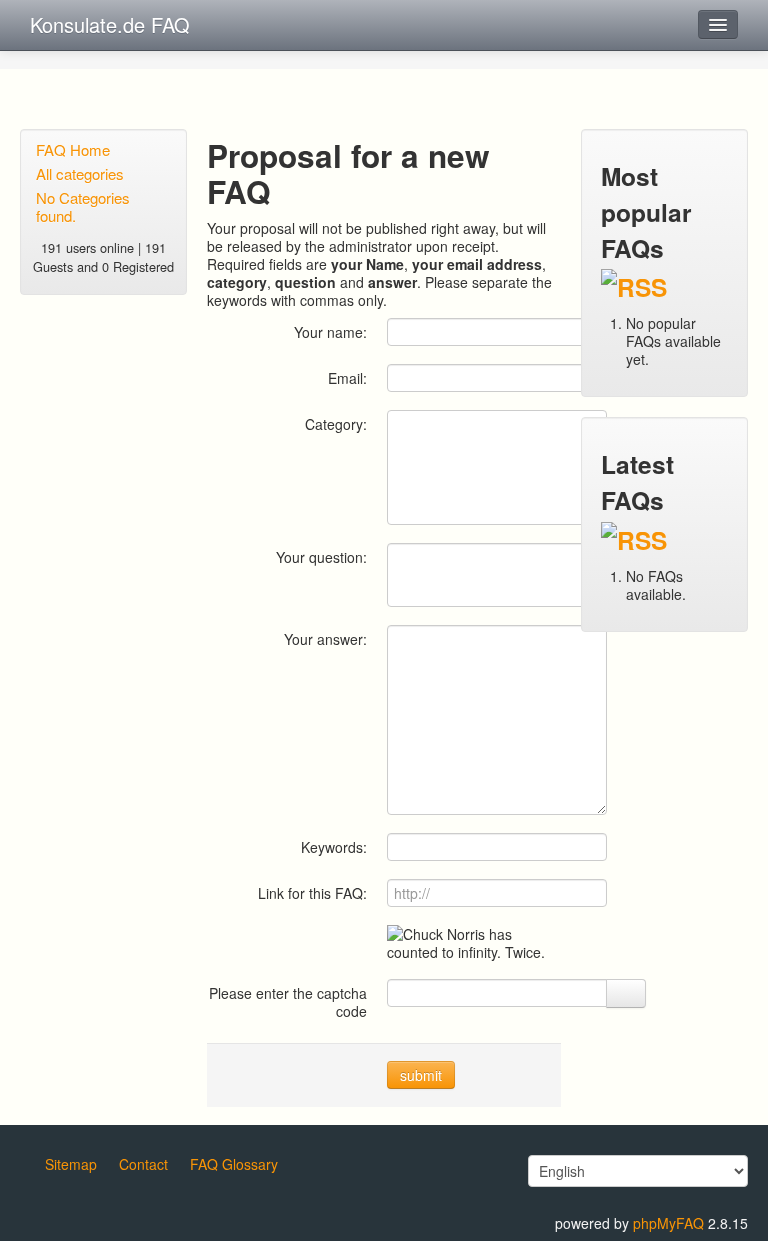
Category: (336, 423)
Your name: (330, 331)
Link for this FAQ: (312, 892)
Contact (143, 1164)
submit (421, 1075)
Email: (347, 377)
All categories (80, 173)
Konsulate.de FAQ (110, 24)
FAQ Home (73, 149)
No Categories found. (83, 206)
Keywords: (334, 846)
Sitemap (71, 1164)
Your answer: (325, 638)
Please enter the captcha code (288, 1001)
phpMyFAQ (668, 1223)
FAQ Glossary (234, 1164)
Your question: (321, 556)
